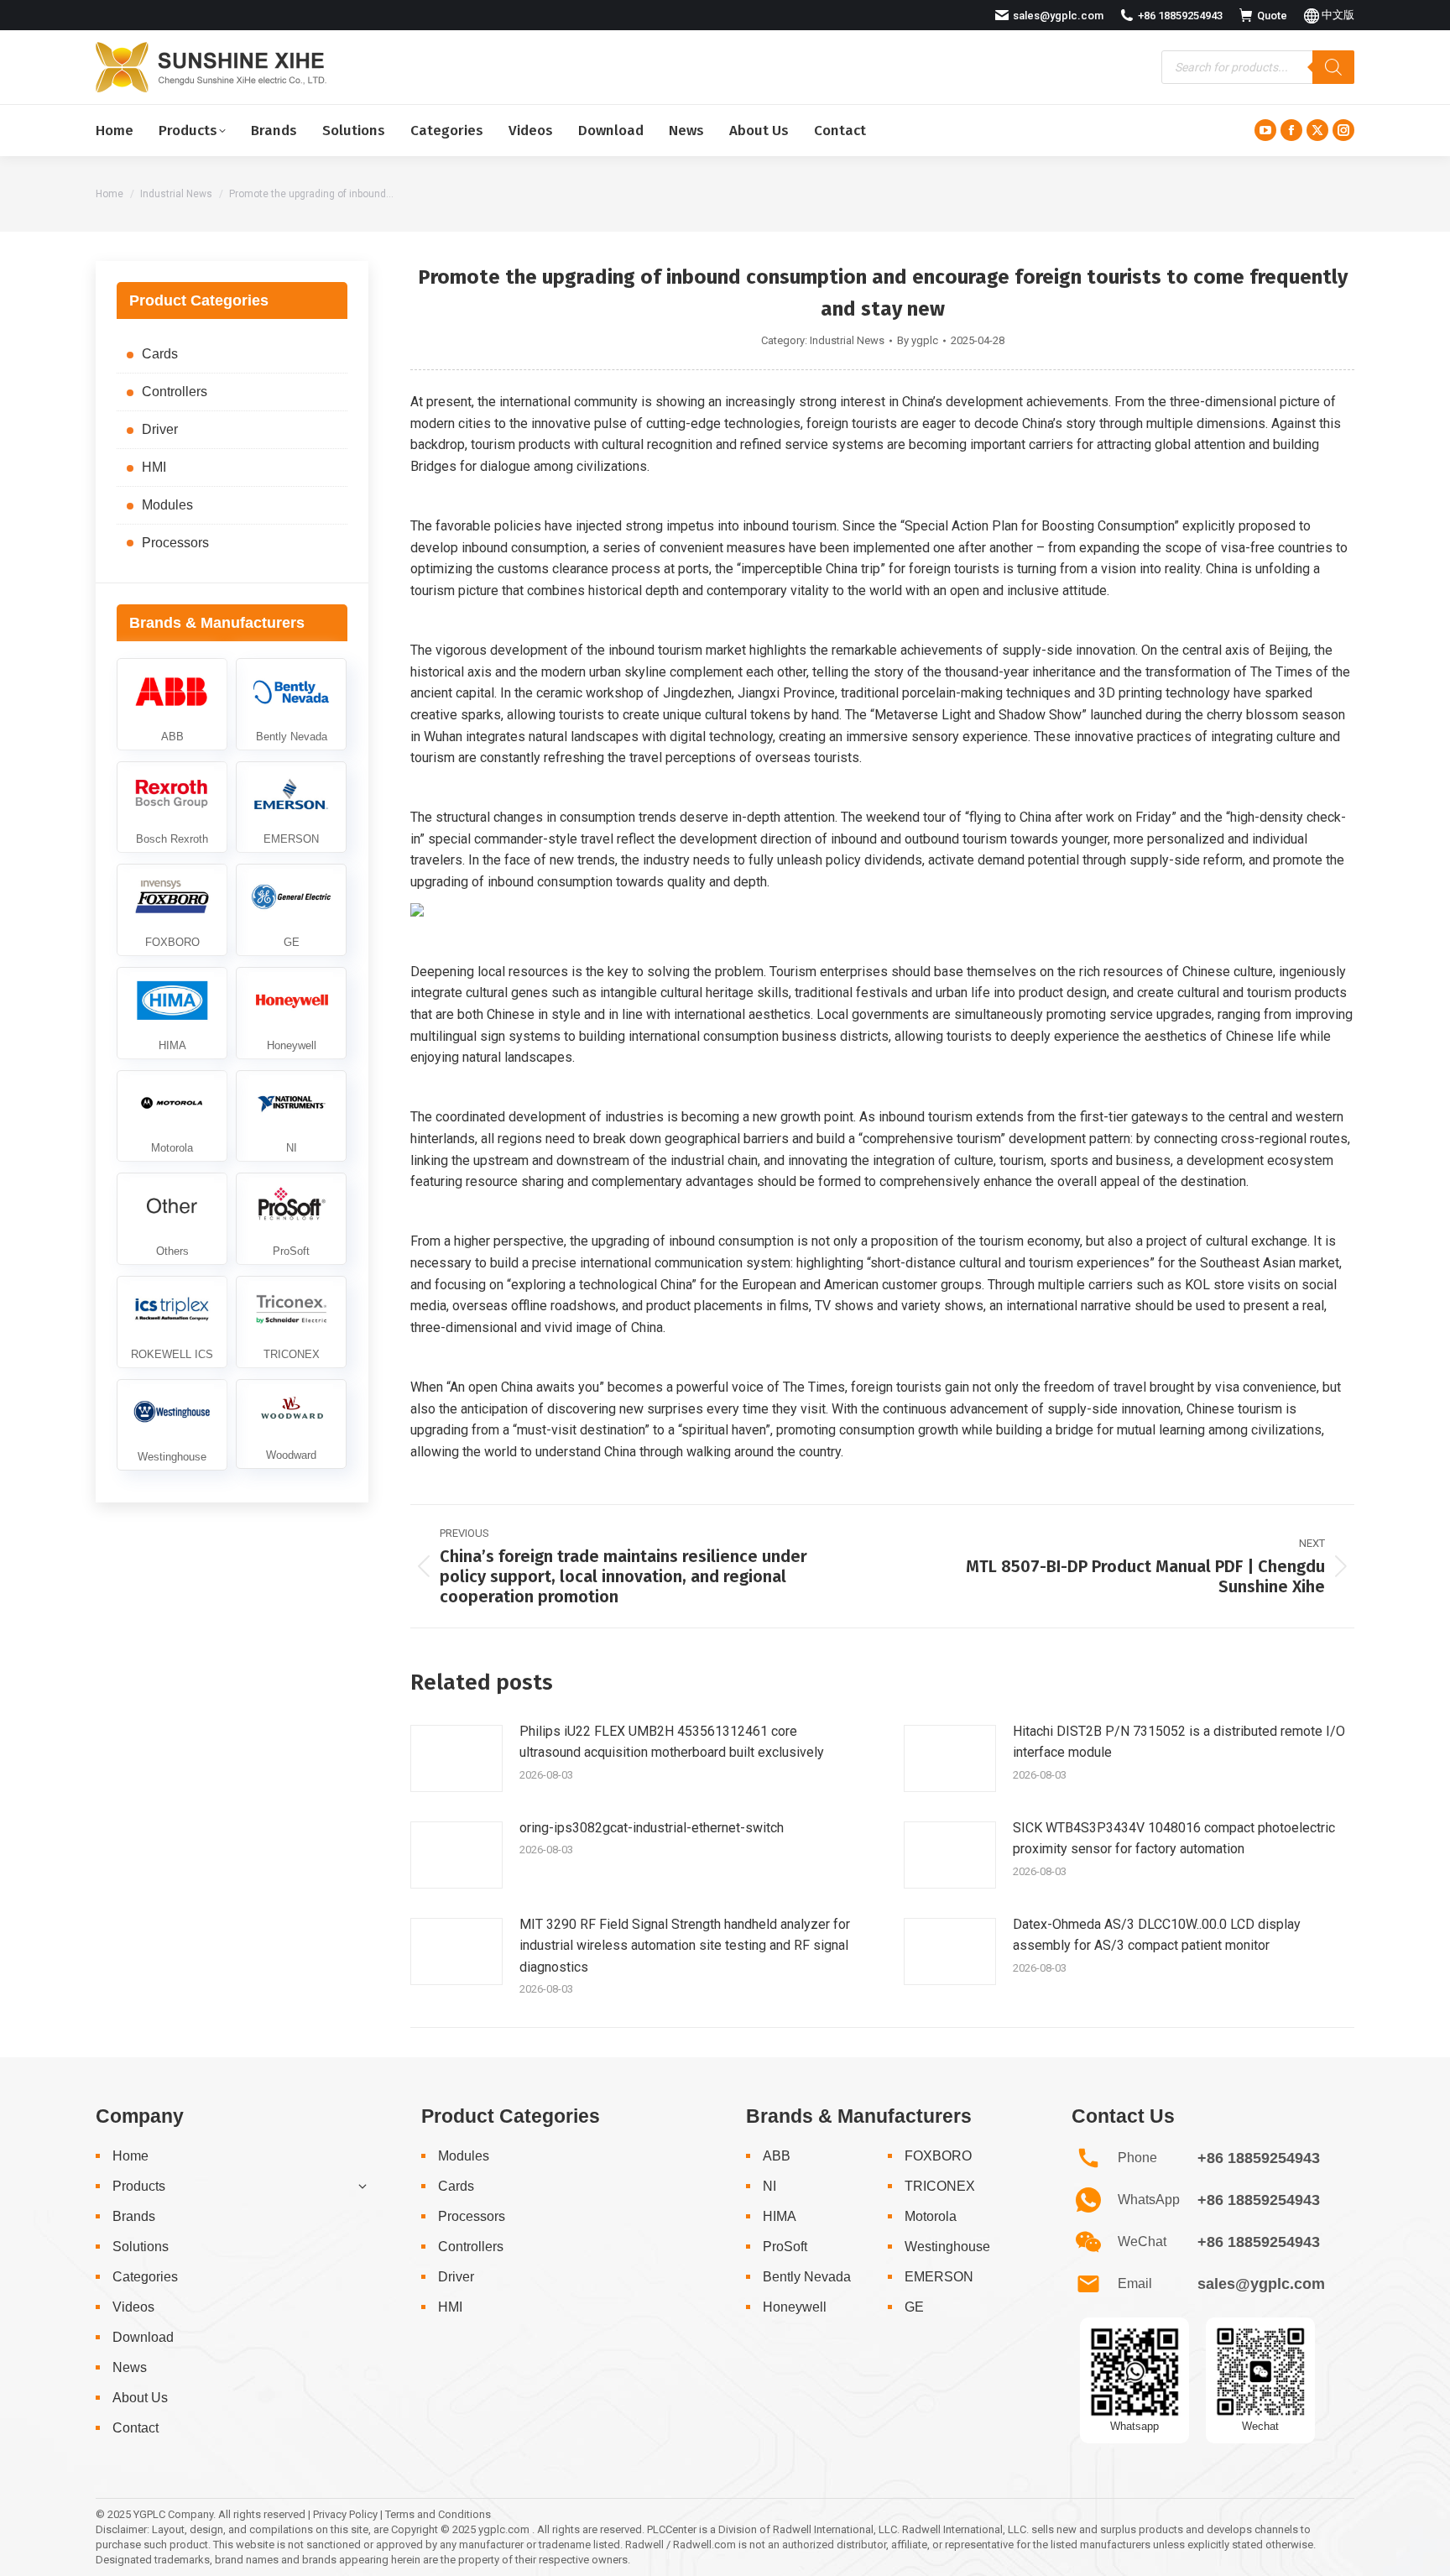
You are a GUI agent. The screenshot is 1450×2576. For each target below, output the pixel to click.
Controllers (175, 392)
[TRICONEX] (291, 1322)
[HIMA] (172, 1013)
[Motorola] (172, 1116)
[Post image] (456, 1758)
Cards (160, 354)
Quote (1272, 16)
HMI (154, 467)
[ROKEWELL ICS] (172, 1322)
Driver (160, 429)
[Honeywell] (291, 1013)
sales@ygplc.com (1058, 16)
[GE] (291, 910)
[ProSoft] (291, 1219)
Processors (175, 543)
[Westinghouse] (172, 1425)
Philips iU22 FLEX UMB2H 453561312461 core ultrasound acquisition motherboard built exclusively (672, 1742)
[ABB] (172, 704)
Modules (167, 505)
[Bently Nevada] (291, 704)
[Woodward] (291, 1424)
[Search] (1333, 67)
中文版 (1337, 15)
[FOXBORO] (172, 910)
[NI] (291, 1116)
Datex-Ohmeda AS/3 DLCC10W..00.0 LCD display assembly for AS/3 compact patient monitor (1157, 1935)
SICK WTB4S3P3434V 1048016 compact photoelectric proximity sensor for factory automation (1174, 1839)
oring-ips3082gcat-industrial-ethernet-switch (652, 1828)
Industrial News (847, 340)
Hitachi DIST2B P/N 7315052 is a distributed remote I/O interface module (1179, 1742)
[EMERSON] (291, 807)
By (918, 340)
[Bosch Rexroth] (172, 807)
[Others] (172, 1219)
